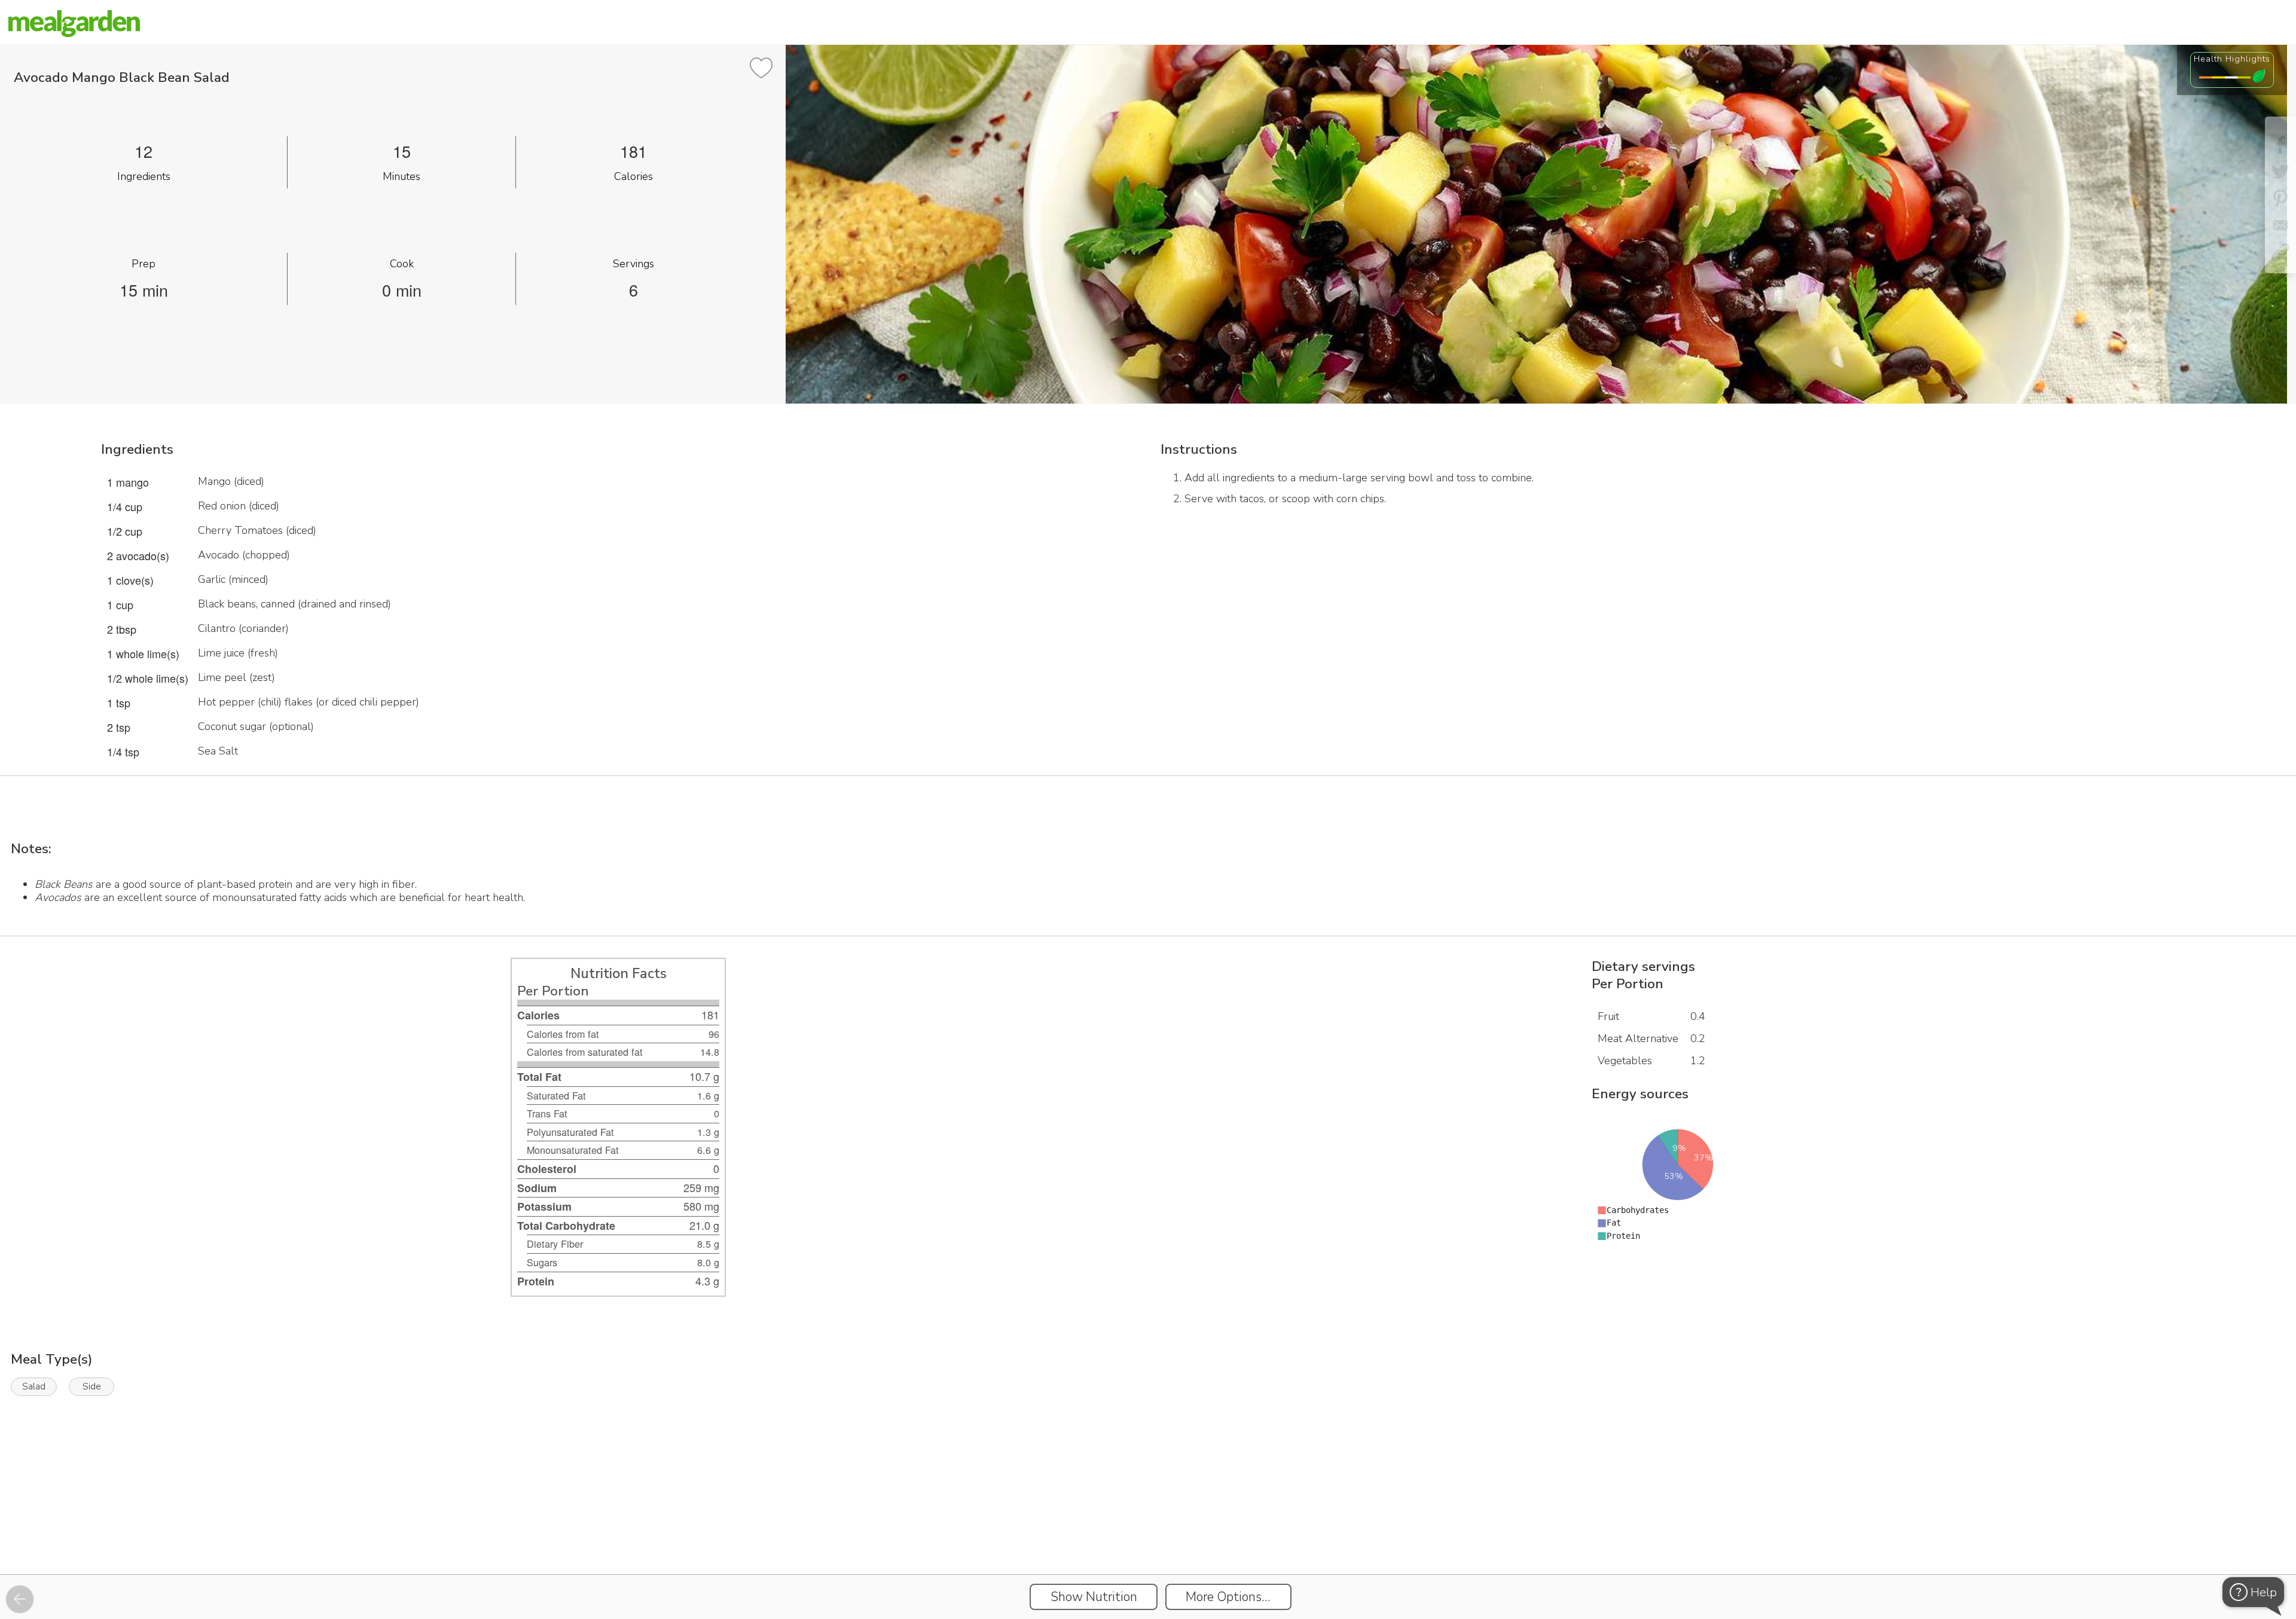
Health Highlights (2232, 59)
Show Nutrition (1094, 1597)
